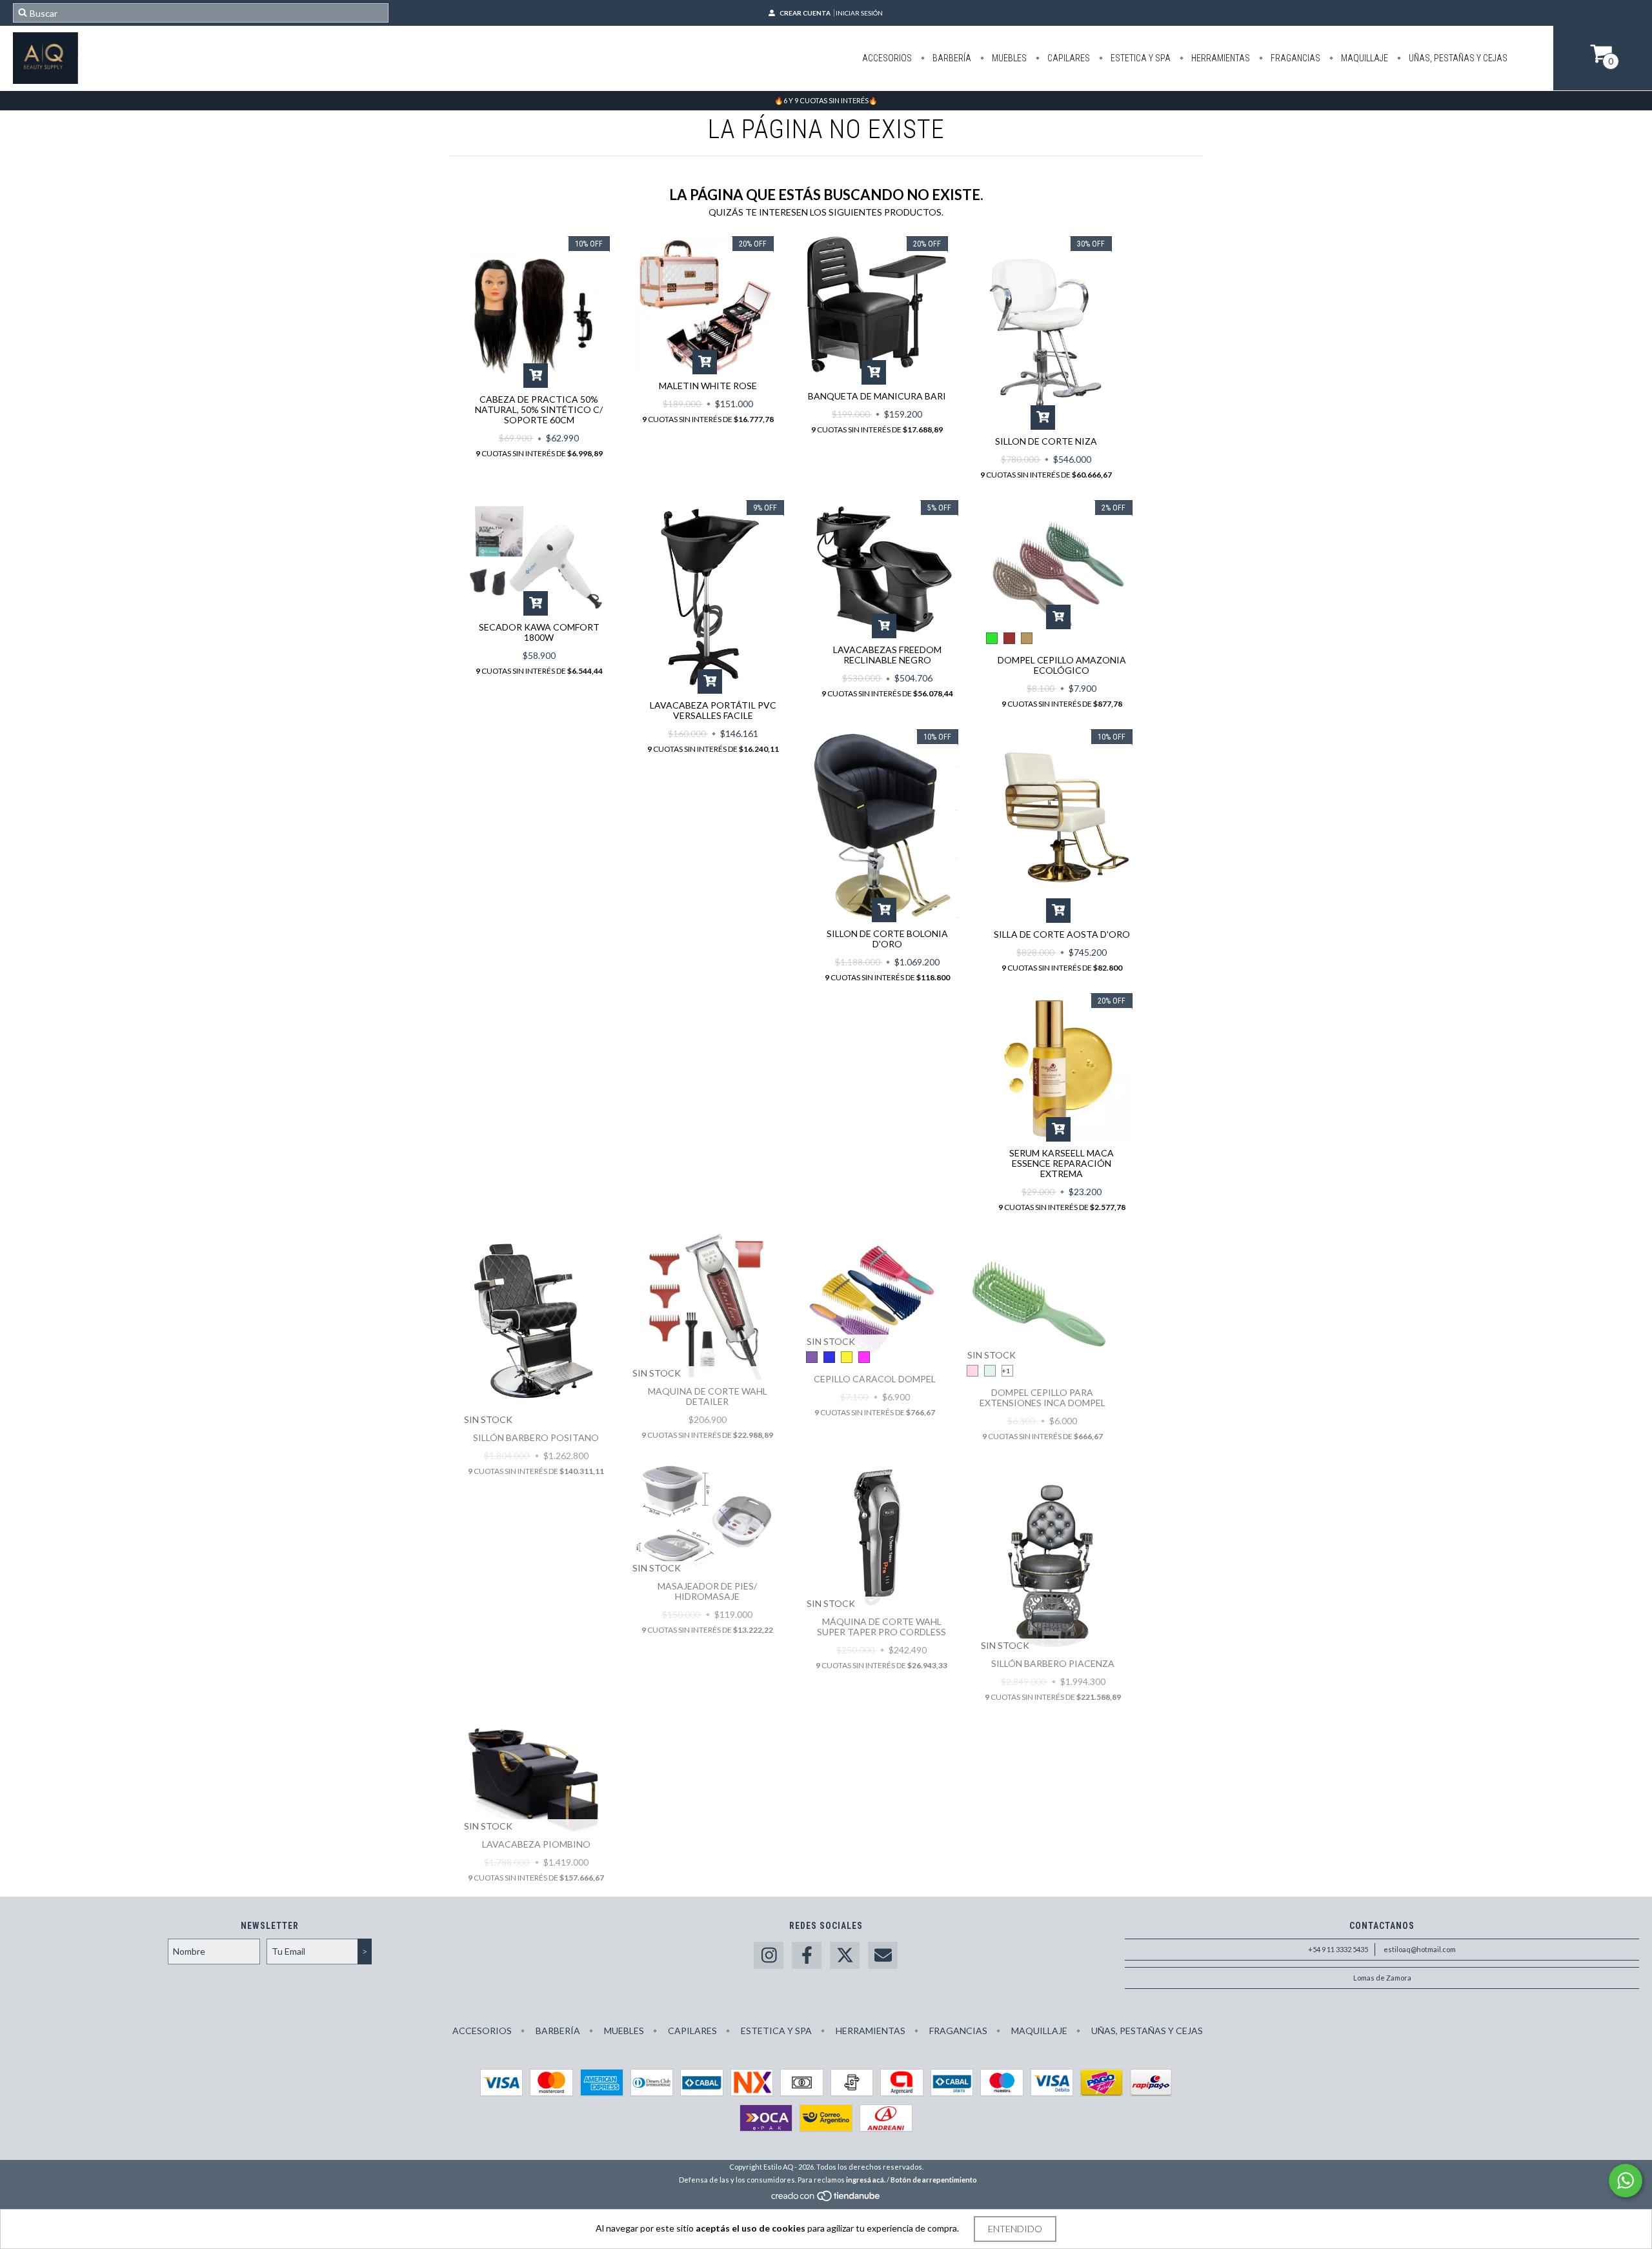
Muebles (1008, 58)
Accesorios (887, 58)
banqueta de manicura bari (877, 396)
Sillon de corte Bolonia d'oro (887, 939)
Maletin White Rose (708, 386)
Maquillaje (1364, 58)
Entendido (1015, 2229)
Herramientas (1220, 58)
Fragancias (1294, 58)
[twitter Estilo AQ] (845, 1956)
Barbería (951, 58)
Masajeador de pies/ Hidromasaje (707, 1591)
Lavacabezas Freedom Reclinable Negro (887, 655)
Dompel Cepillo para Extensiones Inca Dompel (1043, 1397)
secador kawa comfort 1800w (539, 632)
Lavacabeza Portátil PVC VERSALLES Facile (713, 710)
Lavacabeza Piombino (536, 1844)
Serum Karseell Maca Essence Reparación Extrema (1062, 1163)
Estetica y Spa (1140, 58)
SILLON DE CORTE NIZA (1046, 441)
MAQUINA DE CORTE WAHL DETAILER (708, 1396)
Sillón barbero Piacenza (1053, 1663)
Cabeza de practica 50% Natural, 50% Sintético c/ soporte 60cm (539, 409)
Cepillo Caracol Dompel (875, 1379)
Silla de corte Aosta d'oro (1062, 934)
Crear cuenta (805, 13)
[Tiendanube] (826, 2199)
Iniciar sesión (859, 13)
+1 (1006, 1371)
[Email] (883, 1956)
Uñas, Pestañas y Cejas (1457, 58)
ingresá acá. (866, 2180)
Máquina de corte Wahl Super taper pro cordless (881, 1627)
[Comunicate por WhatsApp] (1626, 2181)
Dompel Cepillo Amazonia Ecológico (1062, 665)
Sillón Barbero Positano (536, 1437)
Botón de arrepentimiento (934, 2180)
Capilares (1068, 58)
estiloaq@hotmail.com (1420, 1949)
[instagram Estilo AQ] (769, 1956)
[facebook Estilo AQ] (807, 1956)
